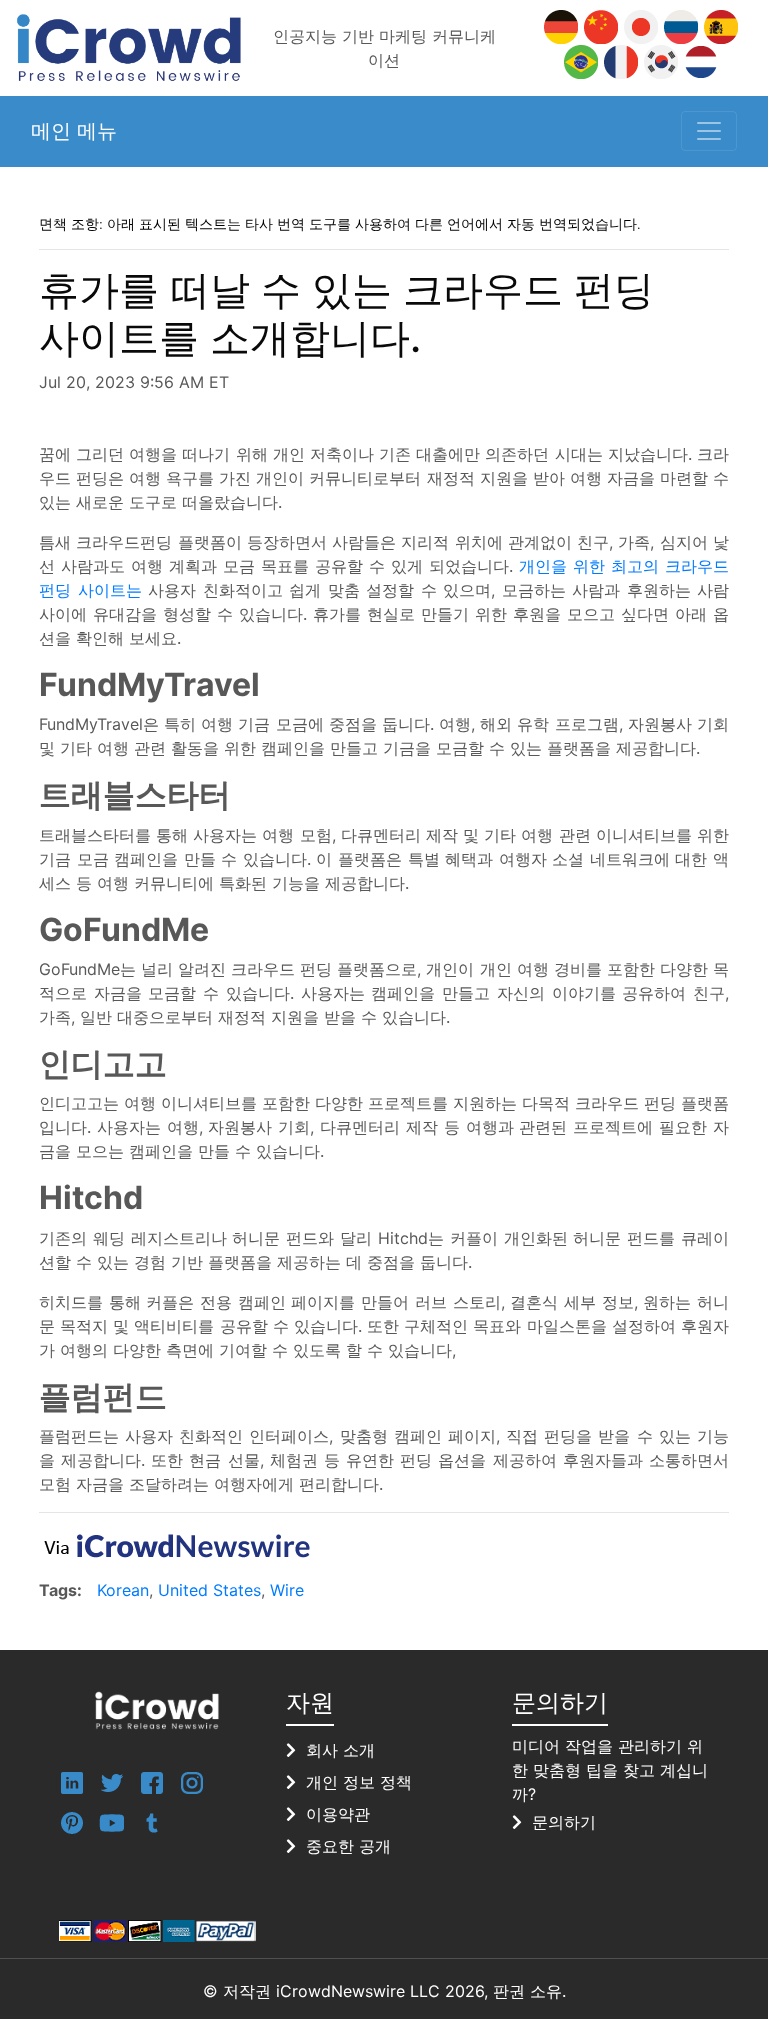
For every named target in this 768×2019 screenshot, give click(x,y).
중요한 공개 (348, 1846)
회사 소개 (340, 1750)
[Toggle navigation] (709, 131)
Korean (123, 1590)
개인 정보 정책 (359, 1782)
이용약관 (338, 1814)
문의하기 (564, 1822)
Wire (287, 1590)
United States (209, 1590)
